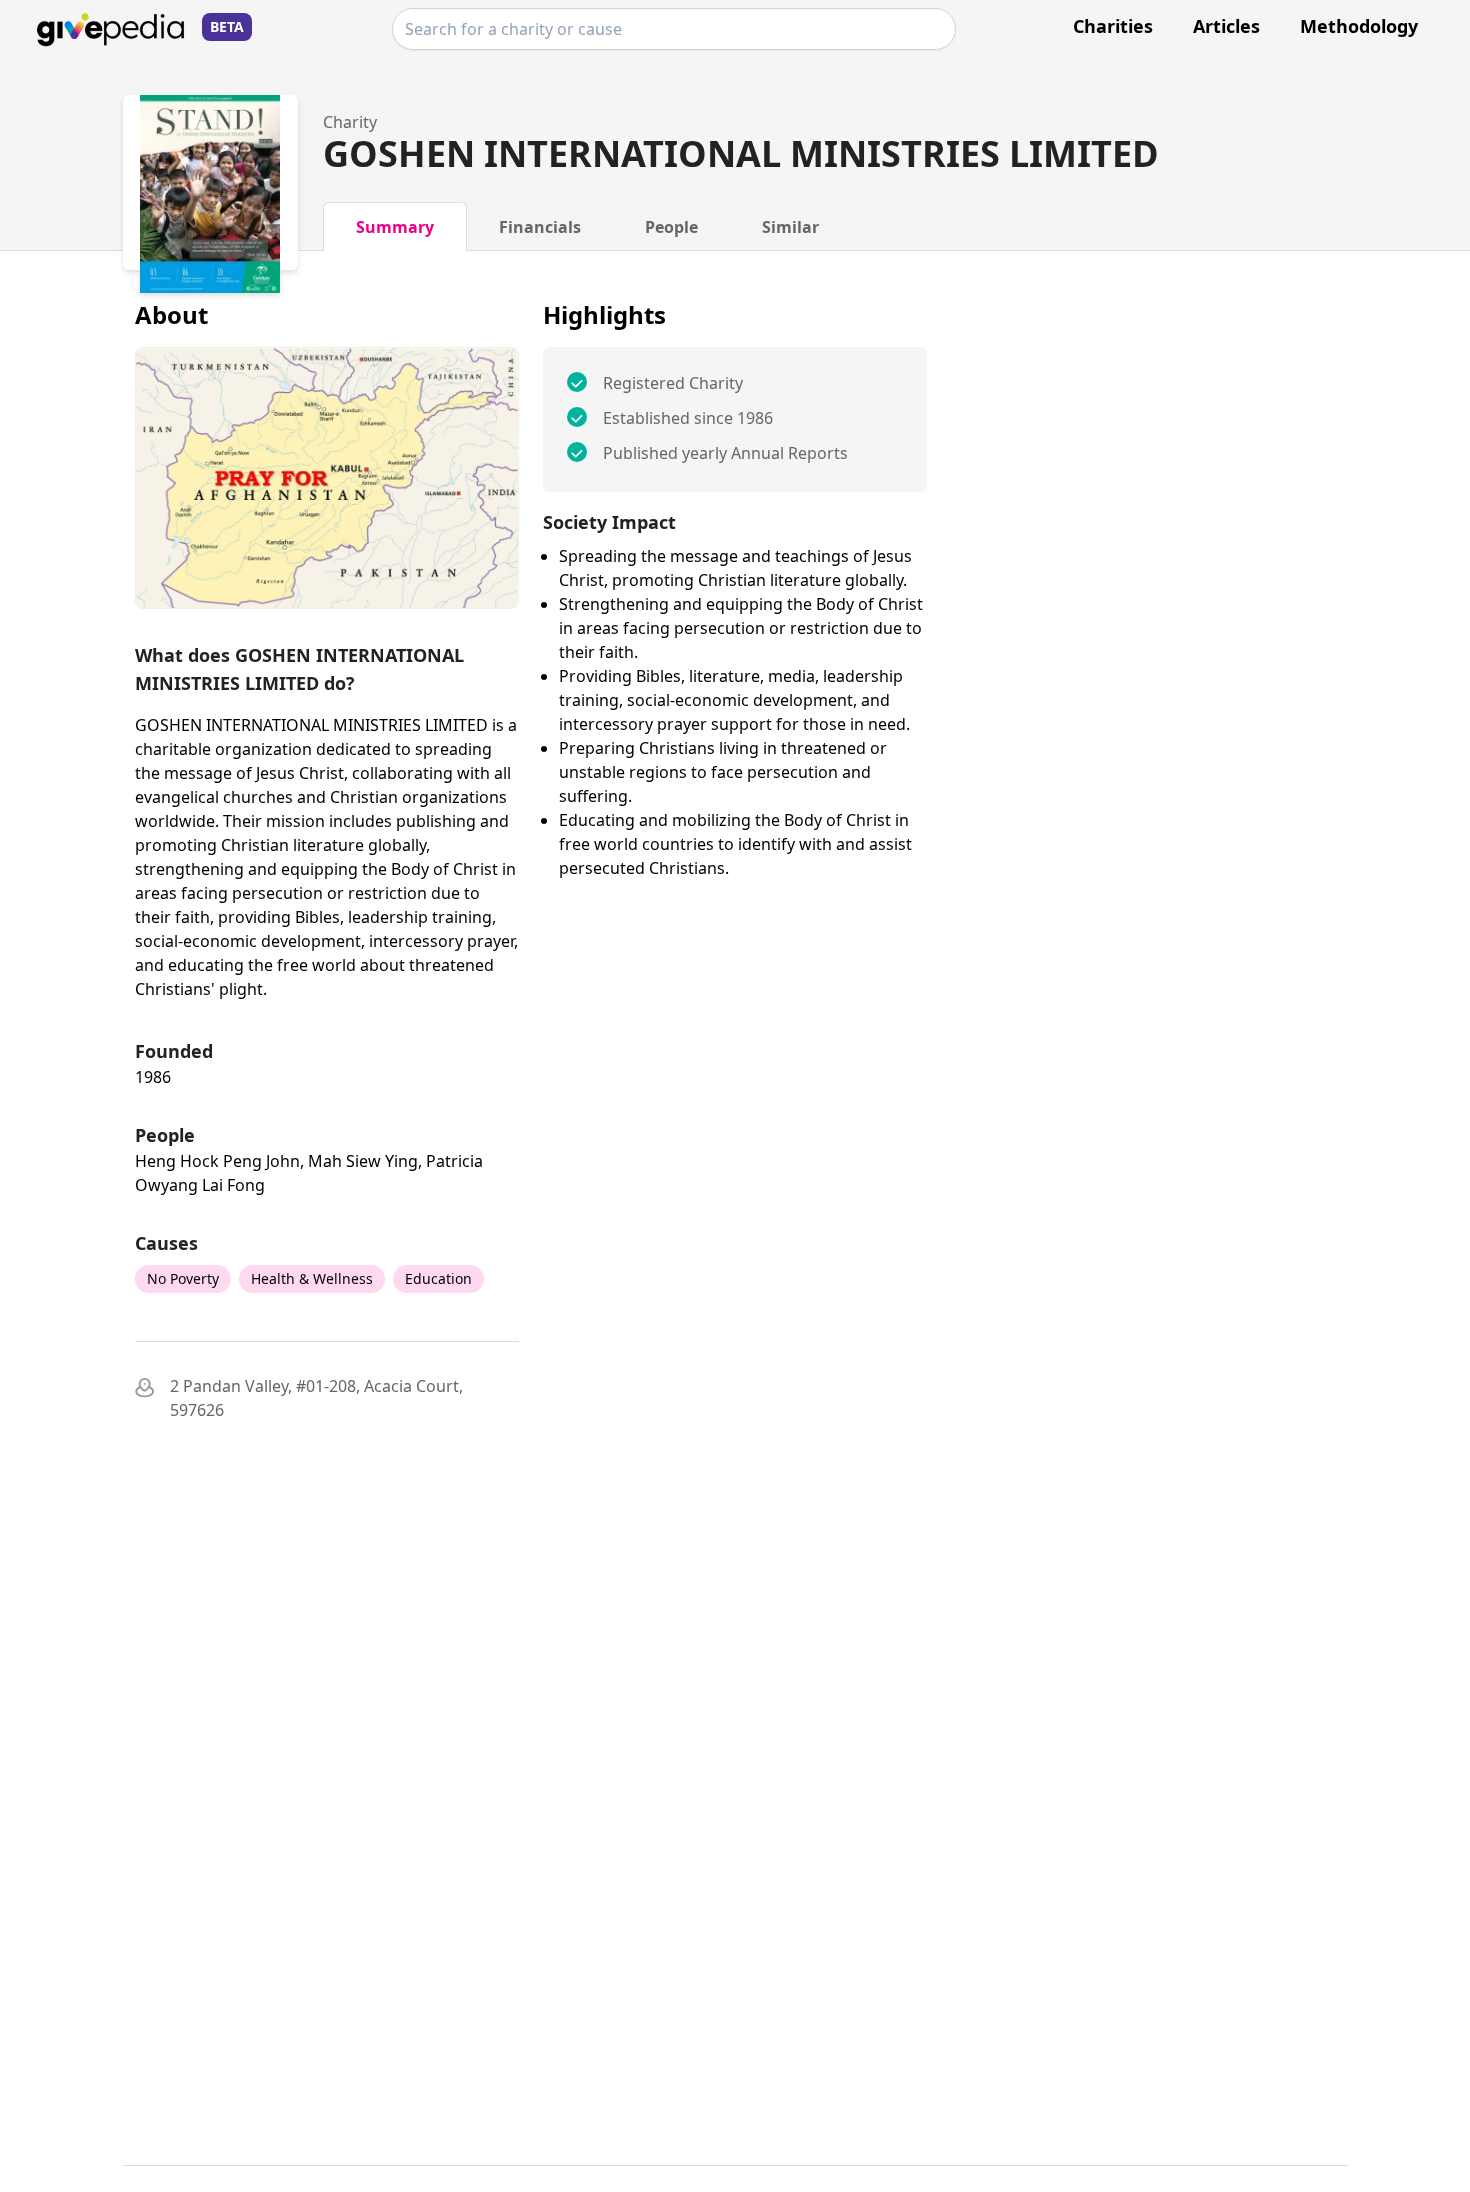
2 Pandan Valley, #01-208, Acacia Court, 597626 (316, 1398)
